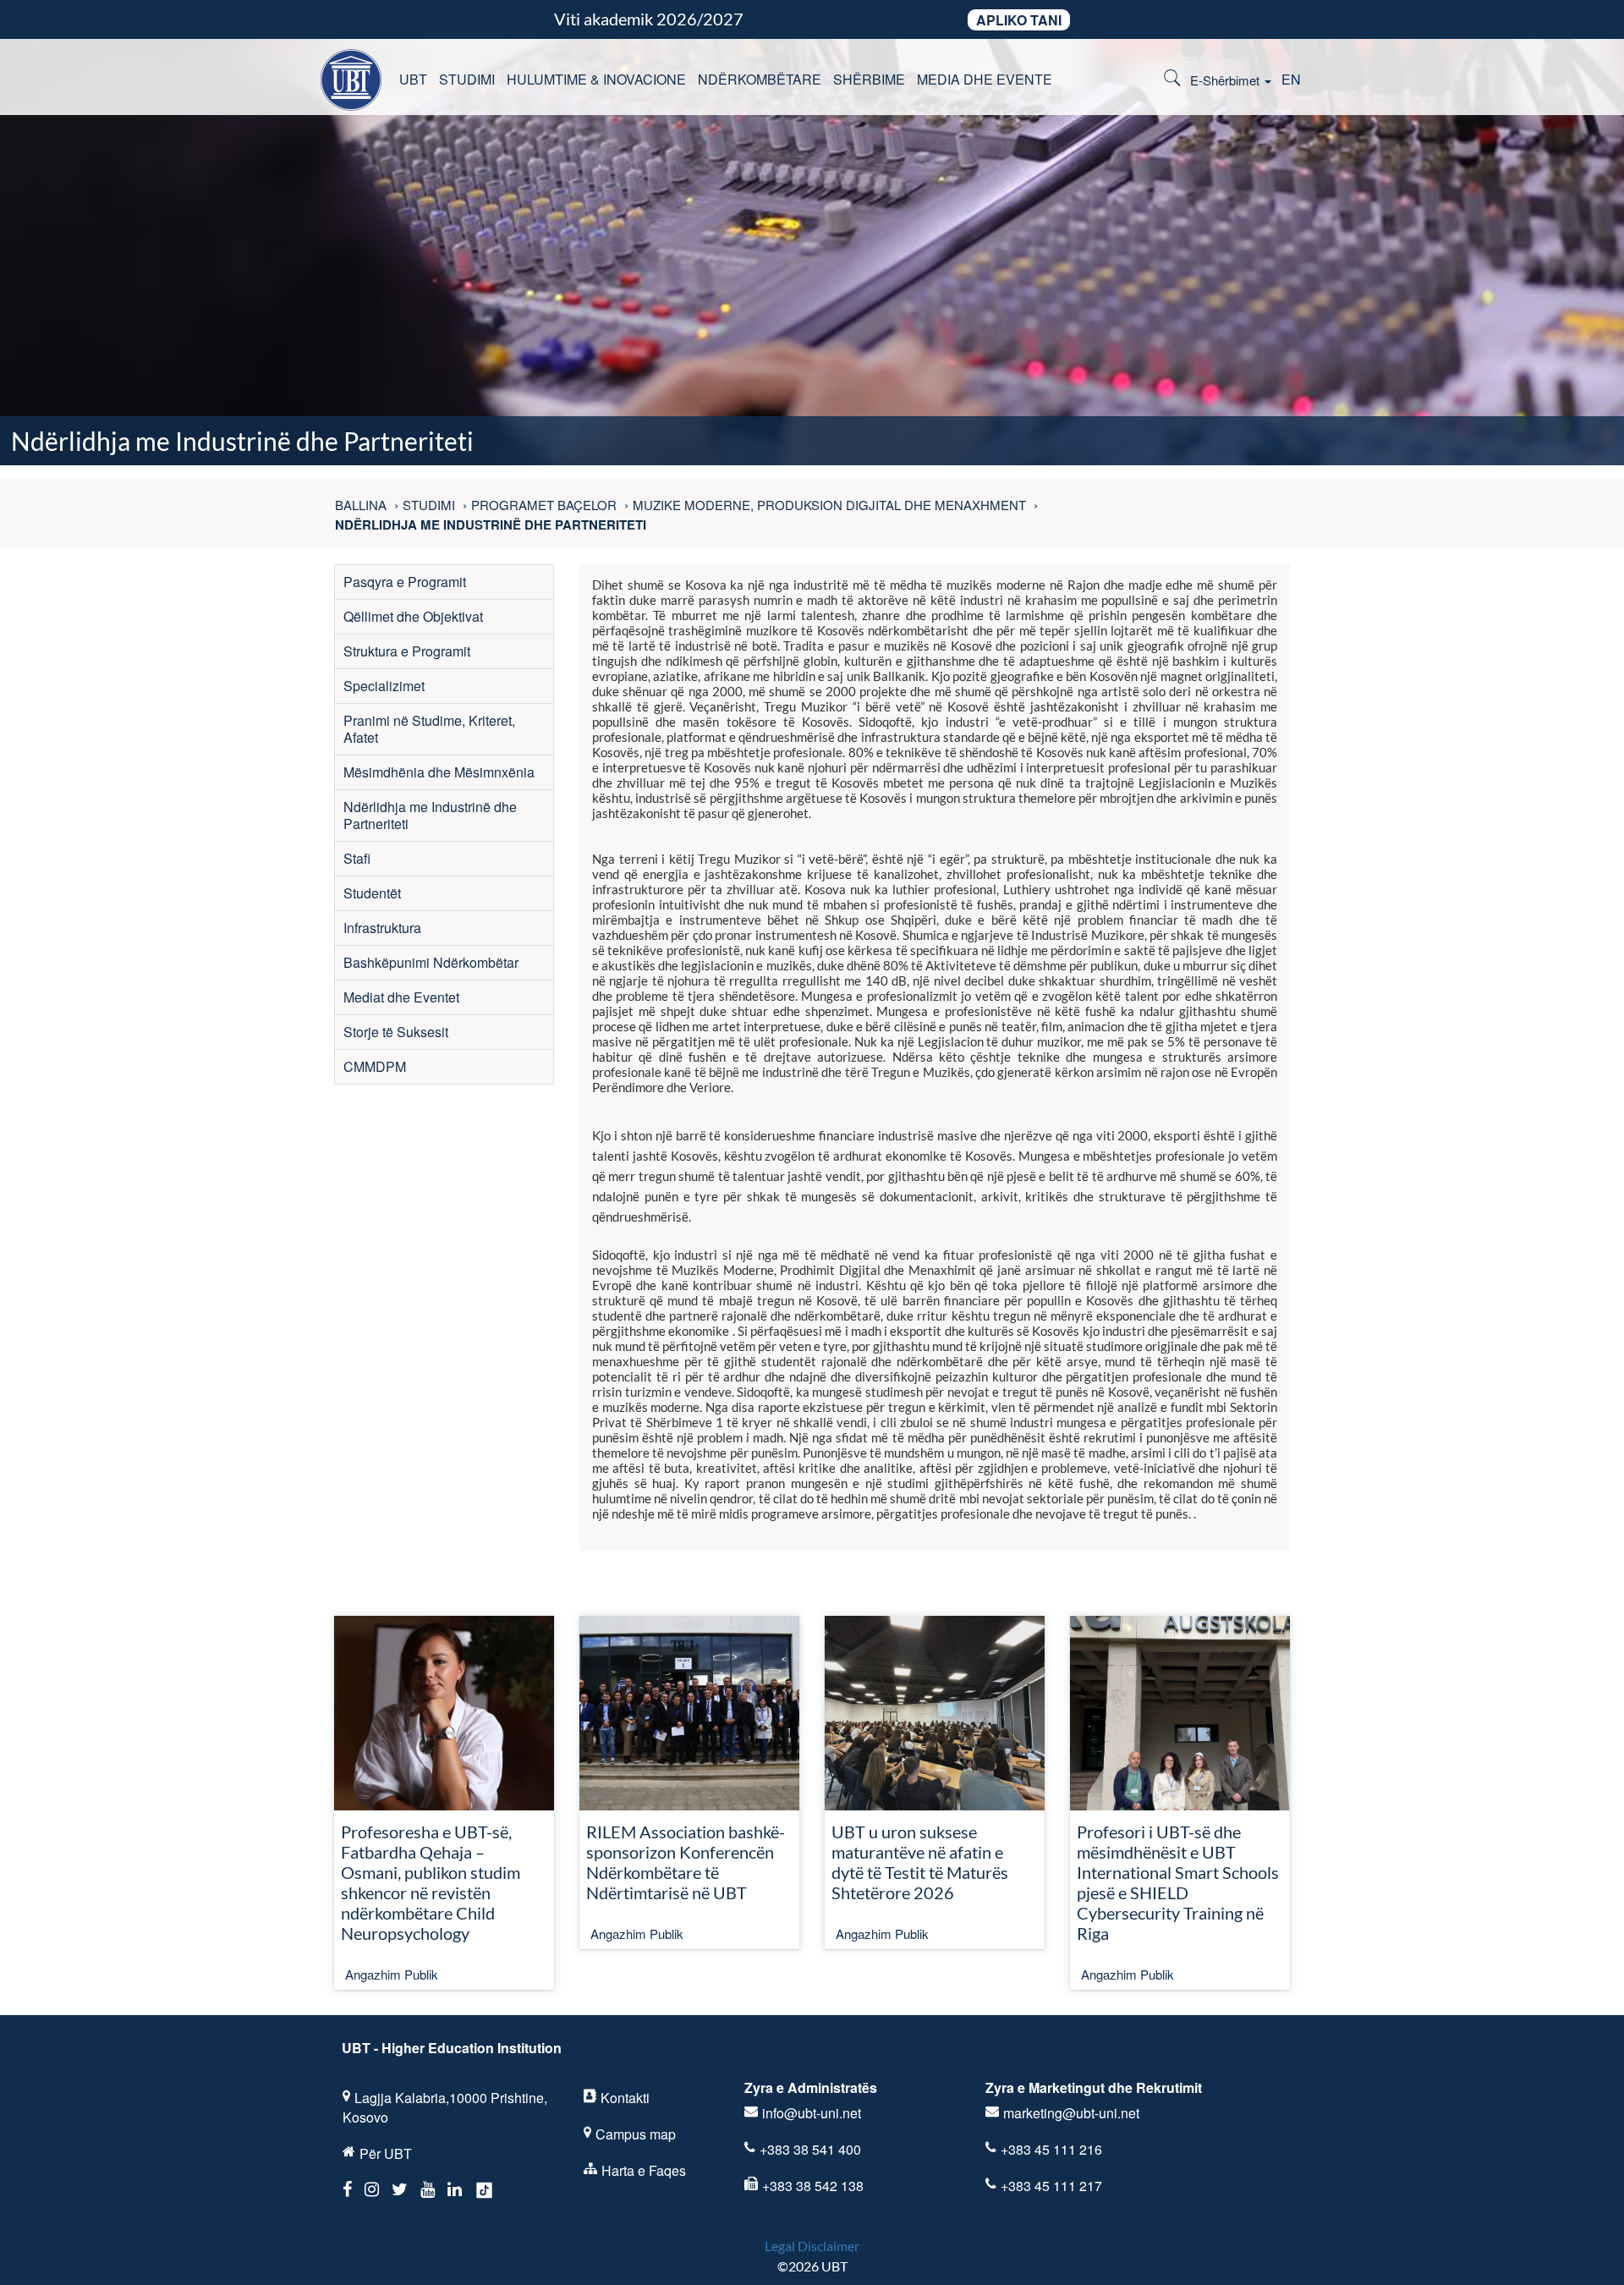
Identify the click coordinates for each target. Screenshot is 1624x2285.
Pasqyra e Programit (405, 582)
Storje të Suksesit (396, 1032)
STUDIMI (467, 79)
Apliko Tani (1019, 20)
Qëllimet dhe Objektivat (413, 616)
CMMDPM (375, 1066)
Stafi (357, 858)
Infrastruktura (382, 928)
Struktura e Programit (407, 651)
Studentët (372, 893)
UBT (413, 79)
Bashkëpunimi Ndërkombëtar (431, 962)
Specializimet (384, 686)
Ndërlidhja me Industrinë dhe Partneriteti (430, 815)
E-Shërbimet (1226, 80)
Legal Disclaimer (812, 2246)
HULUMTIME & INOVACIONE (596, 79)
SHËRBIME (869, 79)
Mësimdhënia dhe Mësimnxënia (439, 772)
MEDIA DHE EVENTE (985, 79)
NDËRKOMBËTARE (760, 79)
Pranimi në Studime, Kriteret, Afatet (429, 729)
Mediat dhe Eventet (401, 997)
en (1291, 79)
